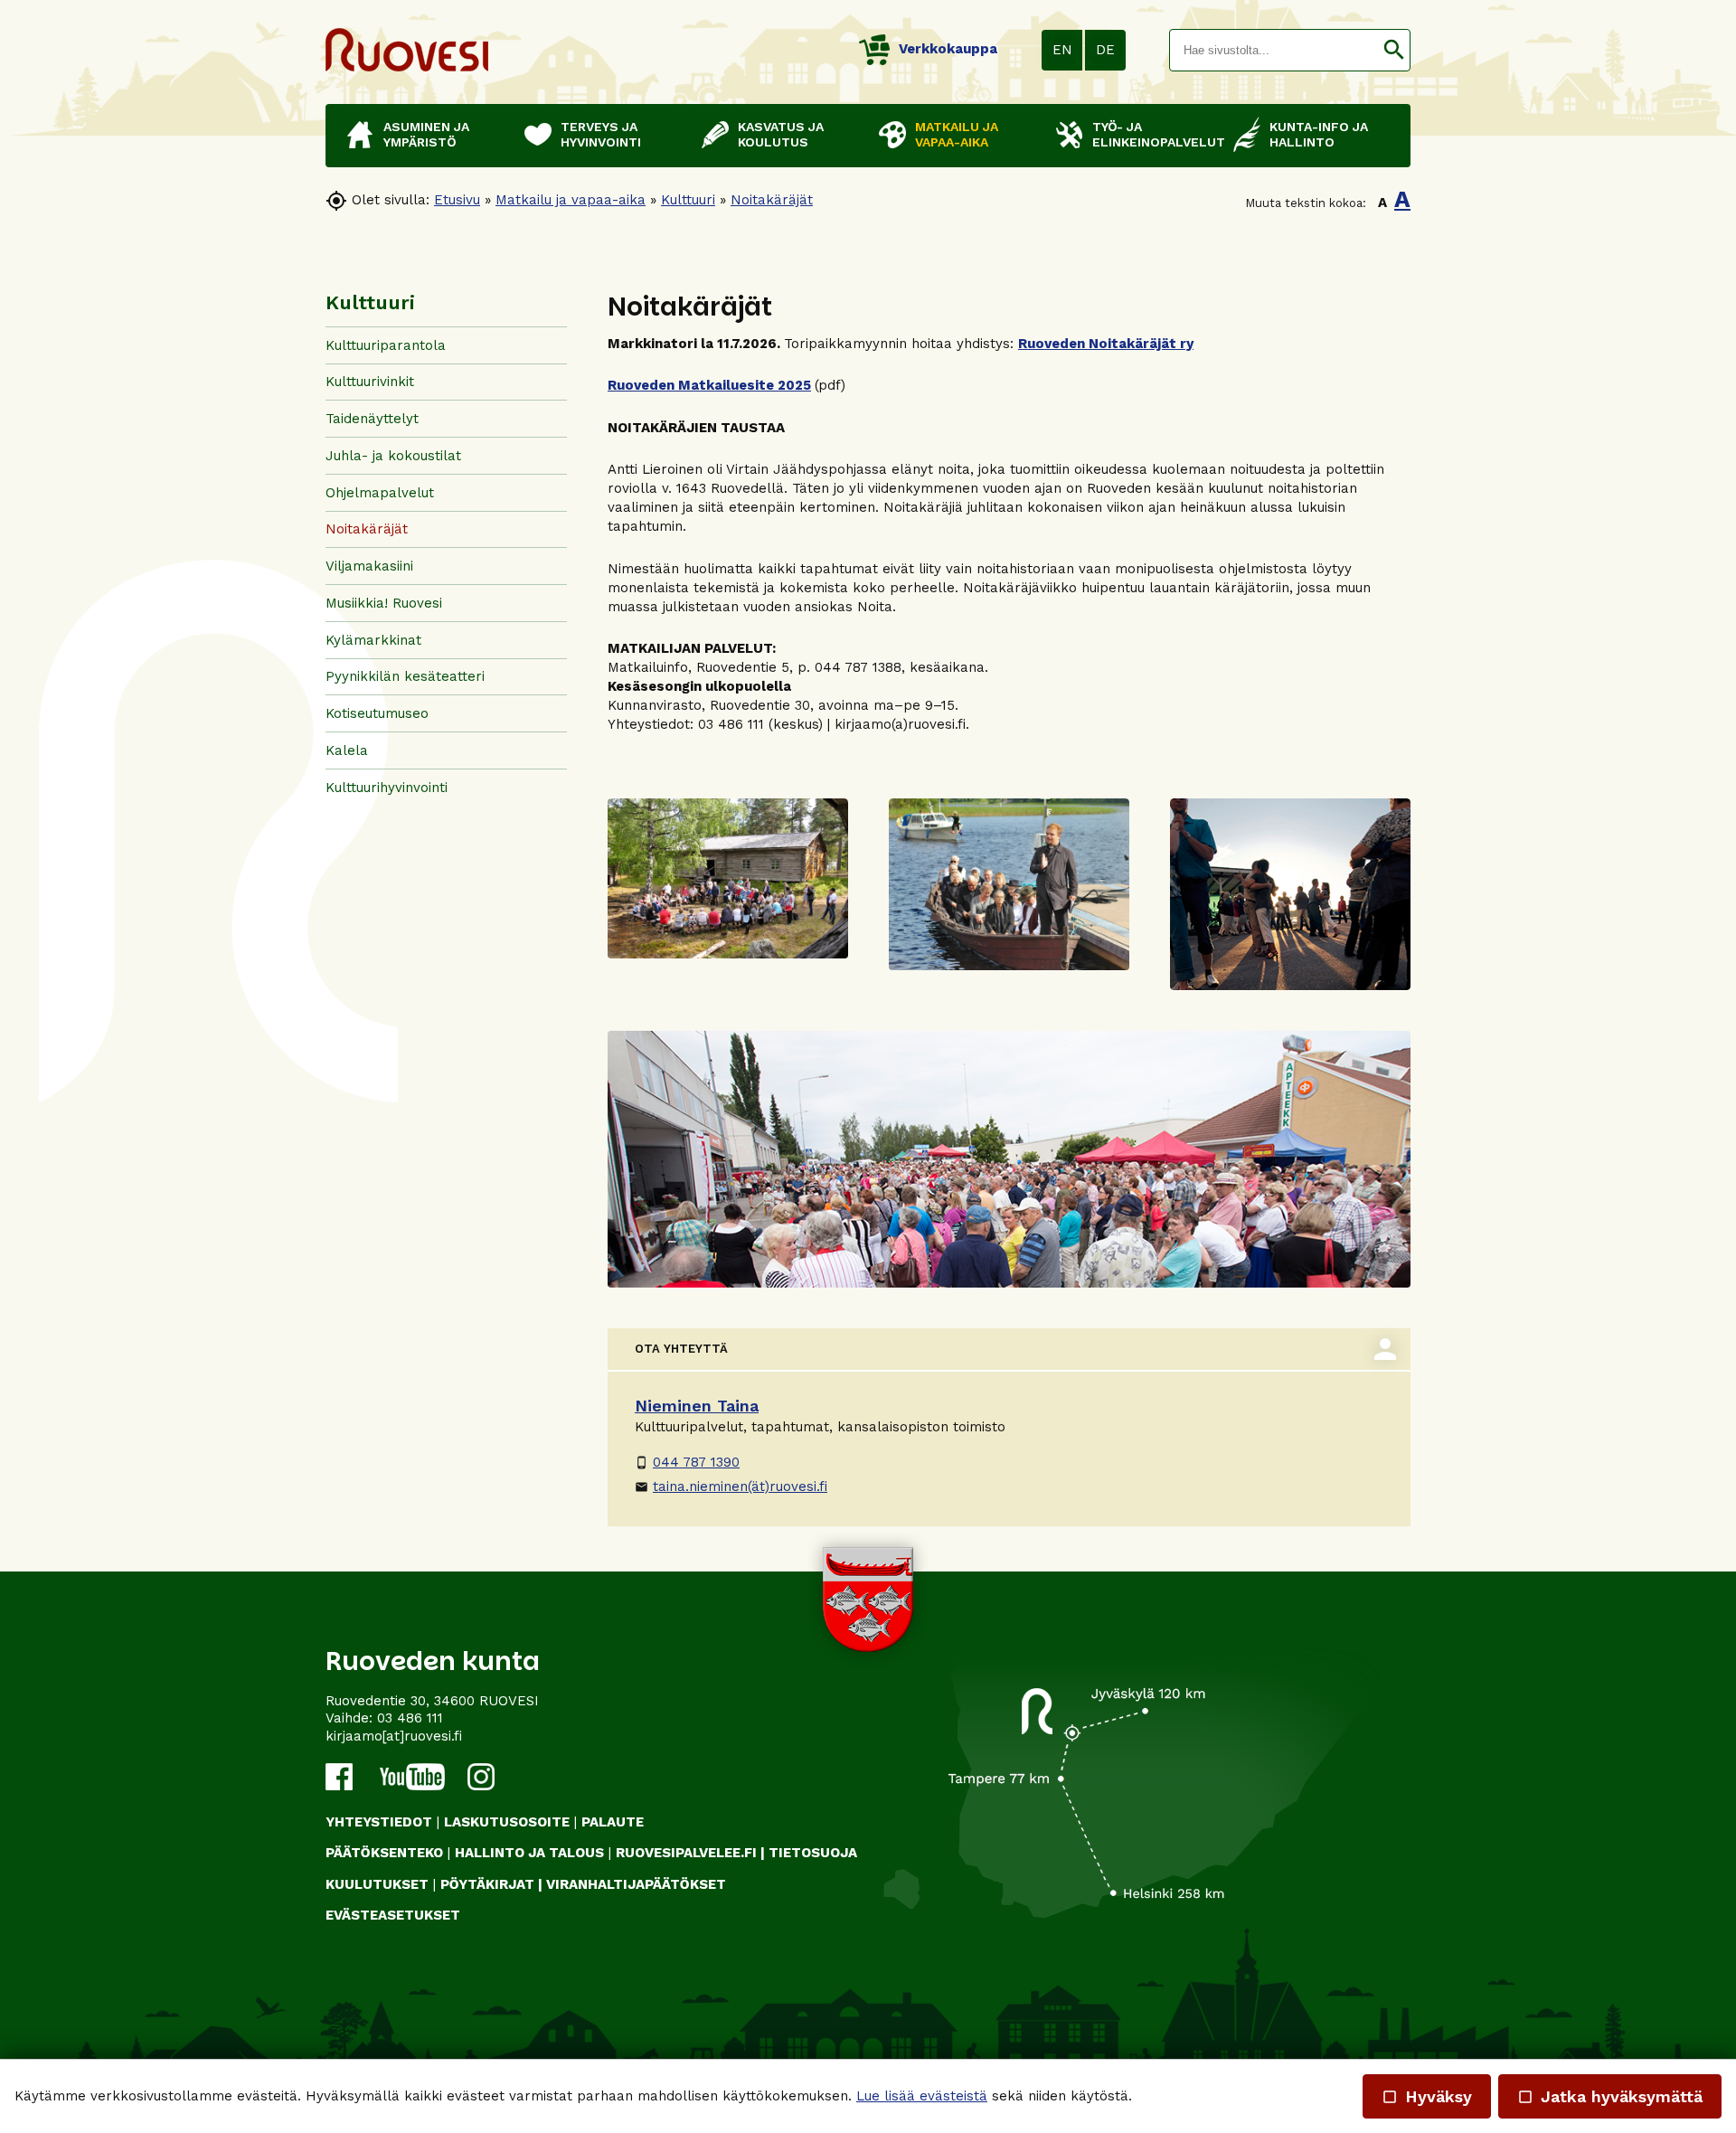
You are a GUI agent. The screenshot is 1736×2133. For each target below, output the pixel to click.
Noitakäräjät (772, 200)
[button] (1394, 50)
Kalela (347, 750)
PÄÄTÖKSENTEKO (384, 1853)
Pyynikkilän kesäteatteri (405, 676)
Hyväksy (1427, 2096)
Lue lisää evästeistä (922, 2096)
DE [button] (1105, 50)
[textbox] (1274, 50)
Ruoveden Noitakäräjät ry (1106, 344)
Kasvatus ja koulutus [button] (781, 134)
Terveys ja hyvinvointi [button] (601, 134)
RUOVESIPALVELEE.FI (686, 1853)
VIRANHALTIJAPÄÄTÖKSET (636, 1884)
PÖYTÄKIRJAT (487, 1884)
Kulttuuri (688, 200)
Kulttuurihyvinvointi (387, 788)
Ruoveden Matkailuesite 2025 (709, 385)
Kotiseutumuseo (377, 713)
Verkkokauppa (948, 49)
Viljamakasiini (369, 566)
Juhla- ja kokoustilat (393, 456)
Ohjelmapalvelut (380, 493)
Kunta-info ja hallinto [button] (1319, 134)
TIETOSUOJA (813, 1853)
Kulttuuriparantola (386, 345)
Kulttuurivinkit (370, 382)
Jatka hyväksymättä (1610, 2096)
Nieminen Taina (697, 1406)
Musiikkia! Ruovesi (384, 603)
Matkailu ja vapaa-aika (571, 200)
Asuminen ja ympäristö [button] (426, 134)
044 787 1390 (687, 1462)
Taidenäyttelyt (372, 419)
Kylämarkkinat (373, 640)
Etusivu (457, 200)
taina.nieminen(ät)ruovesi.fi (731, 1486)
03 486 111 (410, 1718)
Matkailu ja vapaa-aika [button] (957, 134)
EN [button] (1062, 50)
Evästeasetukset (393, 1915)
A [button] (1382, 203)
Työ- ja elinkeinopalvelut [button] (1154, 134)
